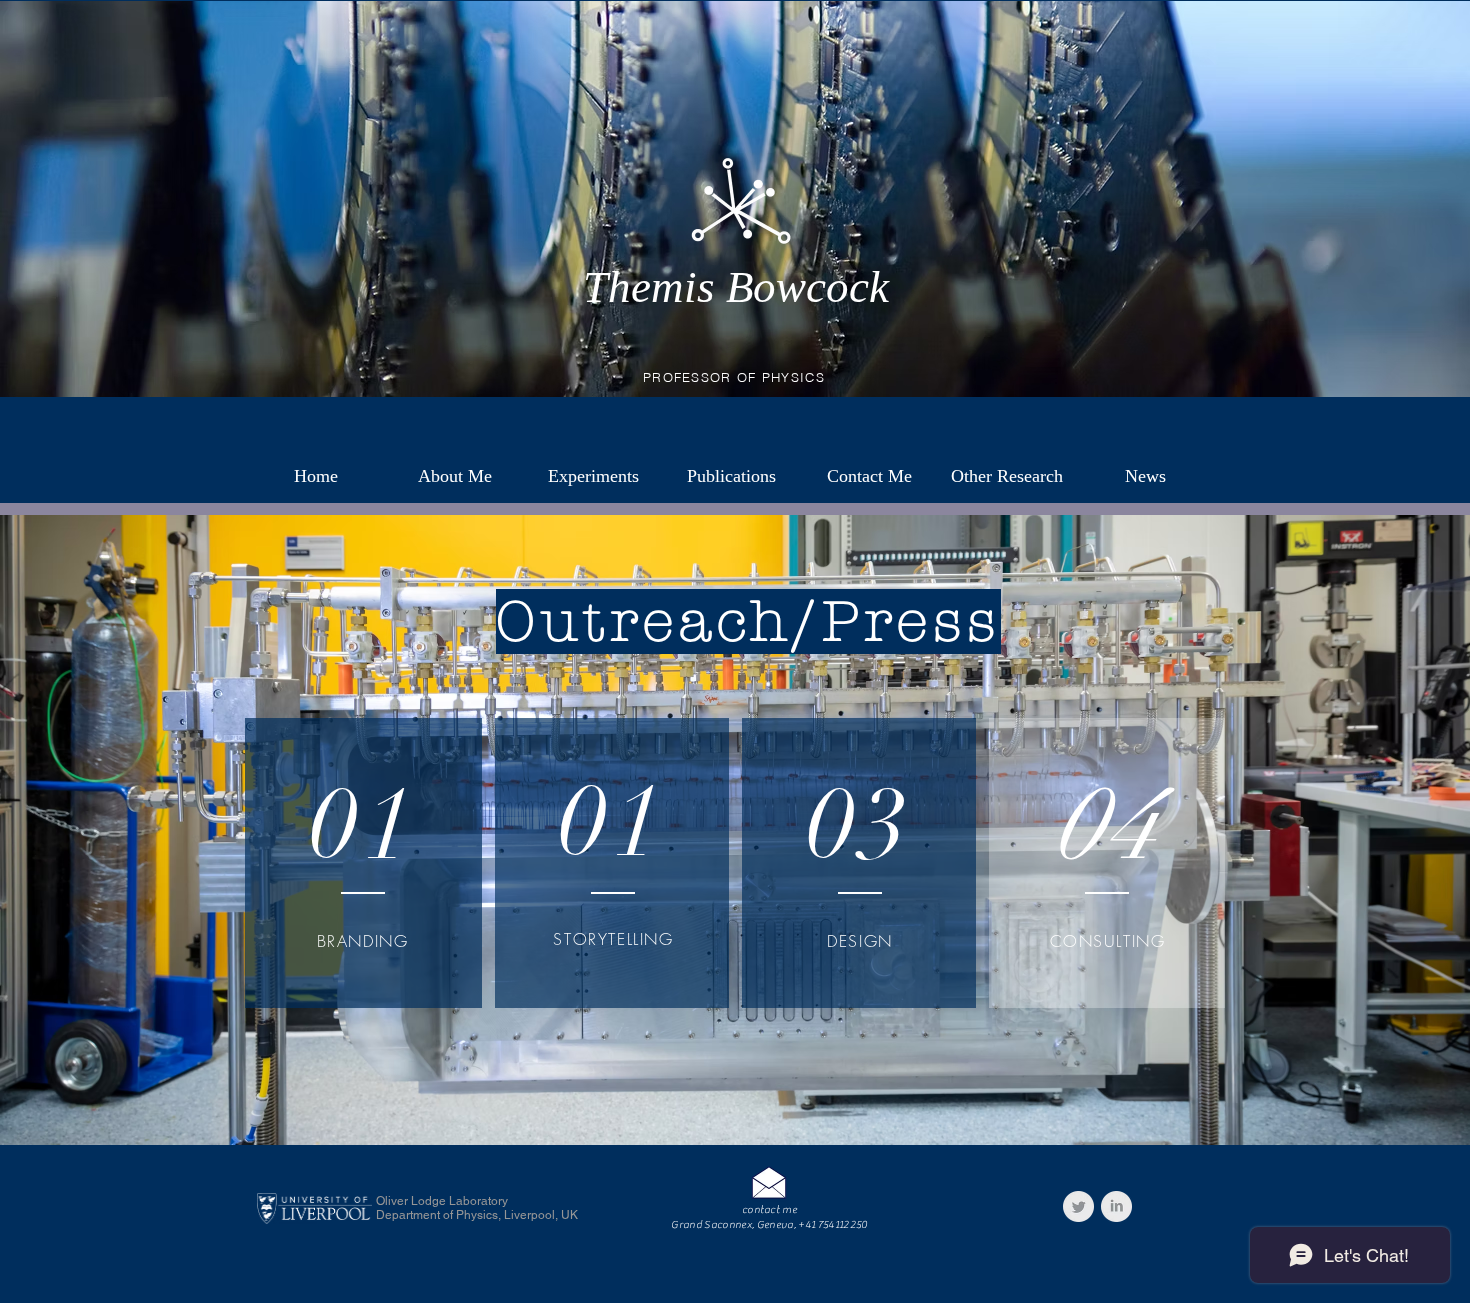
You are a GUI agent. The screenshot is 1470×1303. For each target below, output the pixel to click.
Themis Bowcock (736, 287)
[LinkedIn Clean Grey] (1116, 1206)
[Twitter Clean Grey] (1078, 1206)
